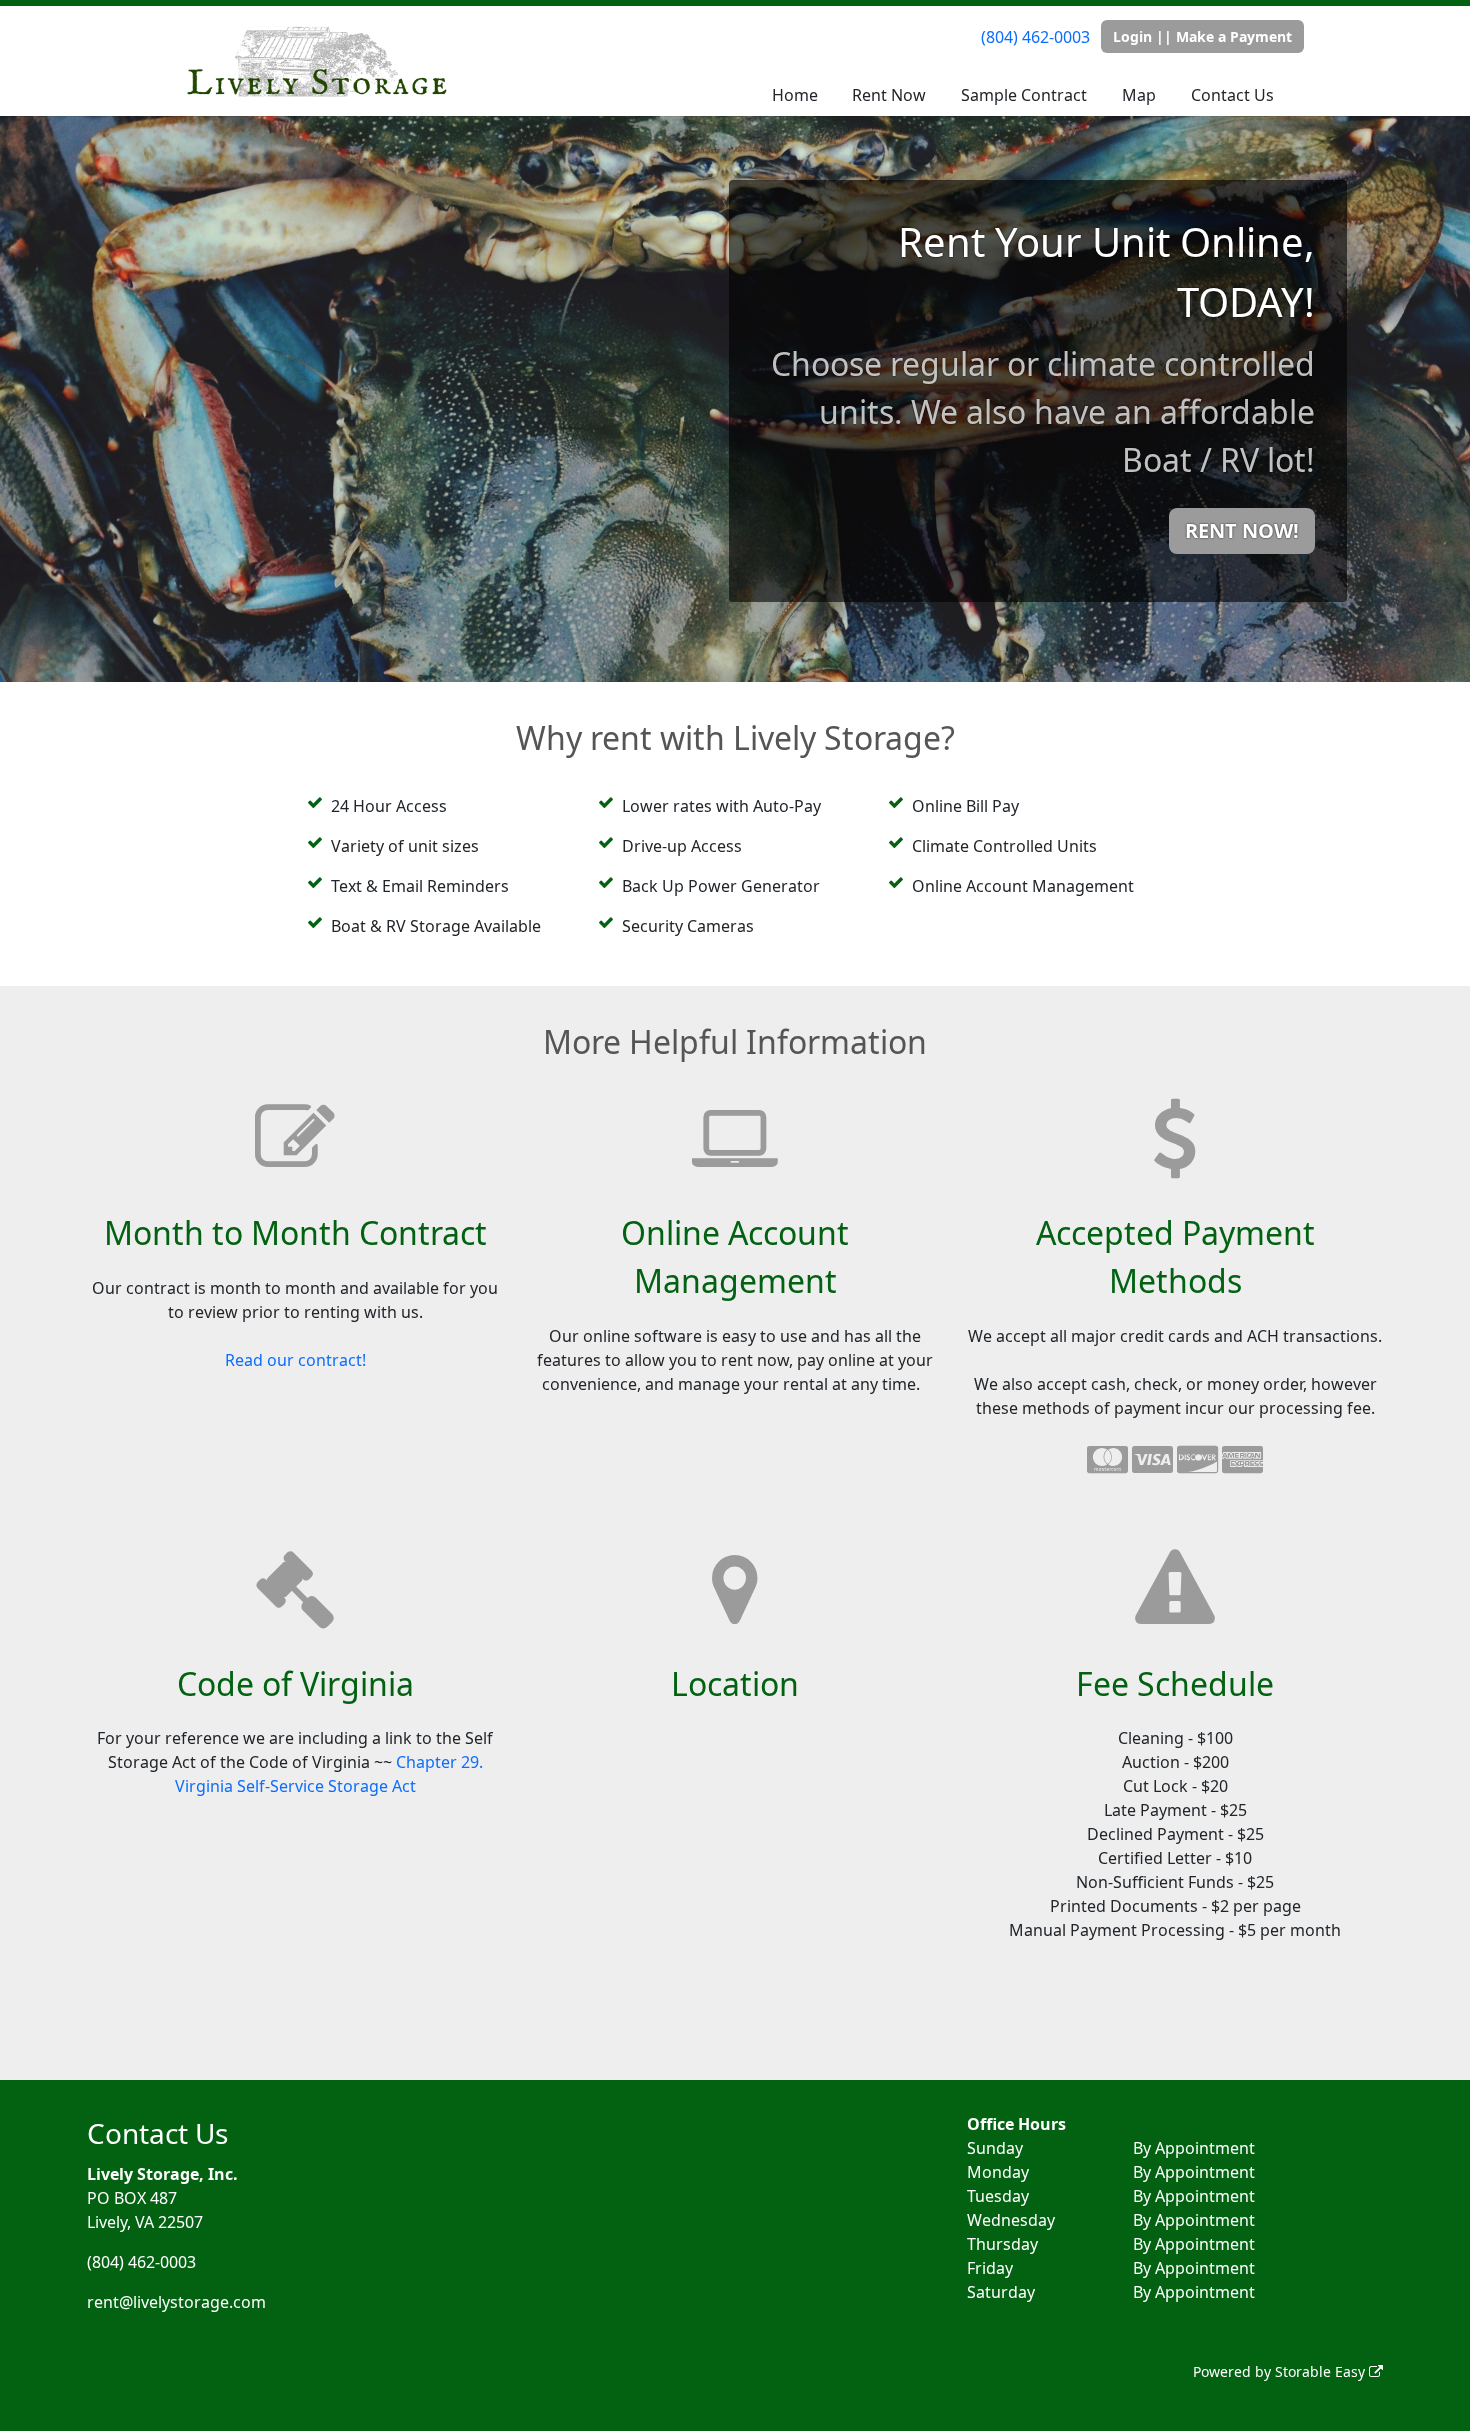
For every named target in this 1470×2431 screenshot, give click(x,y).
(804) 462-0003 (1035, 37)
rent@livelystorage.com (176, 2302)
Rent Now (889, 95)
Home (795, 95)
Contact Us (1232, 95)
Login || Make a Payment (1202, 36)
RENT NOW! (1242, 530)
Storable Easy (1322, 2371)
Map (1139, 95)
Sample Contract (1024, 95)
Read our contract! (295, 1360)
